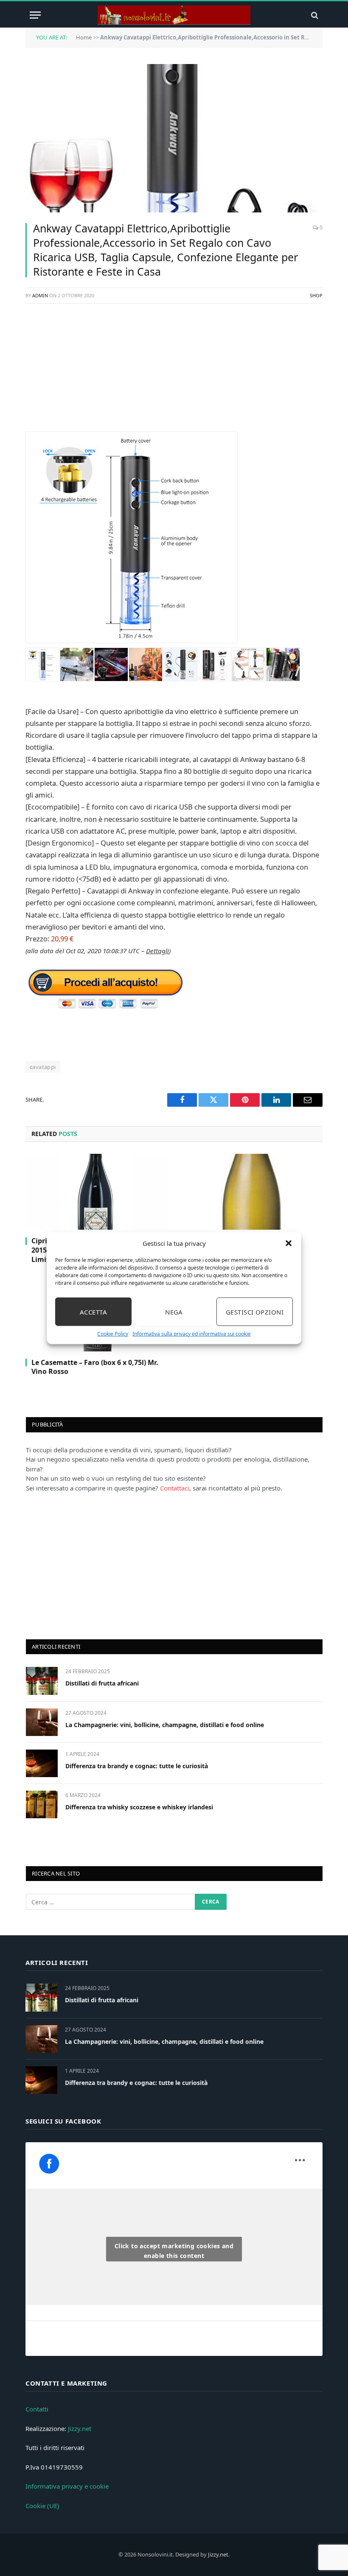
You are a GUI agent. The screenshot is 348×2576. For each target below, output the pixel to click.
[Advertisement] (174, 372)
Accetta (93, 1312)
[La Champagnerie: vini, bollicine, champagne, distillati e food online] (42, 1722)
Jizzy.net (80, 2428)
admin (40, 295)
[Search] (314, 15)
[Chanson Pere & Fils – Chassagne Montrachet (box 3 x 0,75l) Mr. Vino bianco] (251, 1192)
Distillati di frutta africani (102, 1683)
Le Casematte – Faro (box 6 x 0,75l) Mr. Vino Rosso (95, 1367)
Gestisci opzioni (255, 1312)
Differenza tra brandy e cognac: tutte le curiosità (137, 1766)
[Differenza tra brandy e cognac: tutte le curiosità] (42, 1763)
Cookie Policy (113, 1334)
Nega (174, 1312)
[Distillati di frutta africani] (42, 1681)
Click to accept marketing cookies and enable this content (174, 2251)
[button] (289, 1243)
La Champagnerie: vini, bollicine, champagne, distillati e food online (165, 1725)
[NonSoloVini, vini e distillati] (174, 15)
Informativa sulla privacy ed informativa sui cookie (192, 1334)
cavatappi (43, 1067)
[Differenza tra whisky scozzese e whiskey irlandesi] (42, 1804)
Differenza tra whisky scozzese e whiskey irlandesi (139, 1807)
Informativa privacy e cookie (67, 2486)
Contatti (37, 2409)
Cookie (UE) (42, 2506)
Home (84, 37)
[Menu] (35, 15)
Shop (316, 295)
